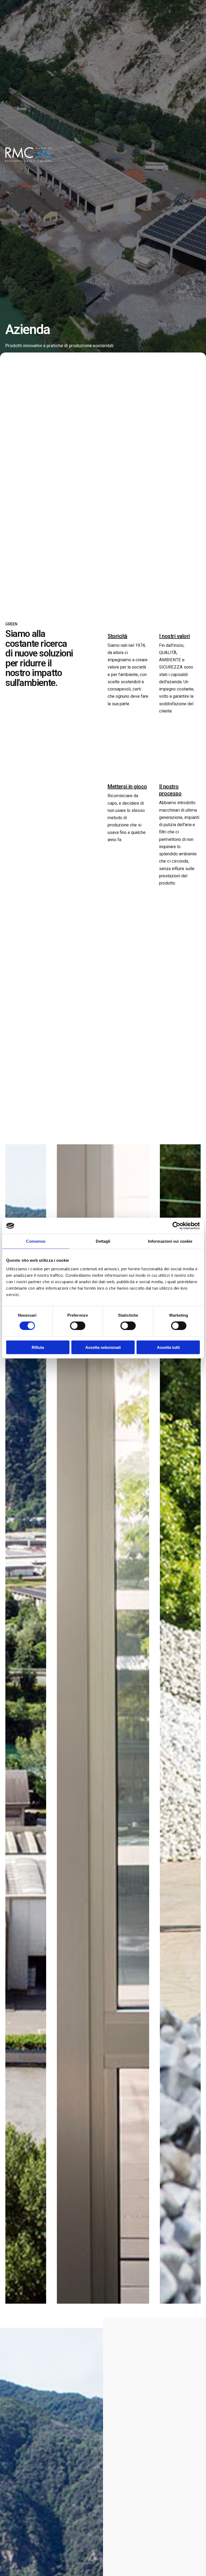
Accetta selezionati (103, 1347)
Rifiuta (38, 1347)
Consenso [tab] (36, 1241)
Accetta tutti (168, 1347)
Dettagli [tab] (103, 1241)
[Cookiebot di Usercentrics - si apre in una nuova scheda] (176, 1226)
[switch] (78, 1326)
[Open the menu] (193, 155)
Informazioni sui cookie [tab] (170, 1241)
